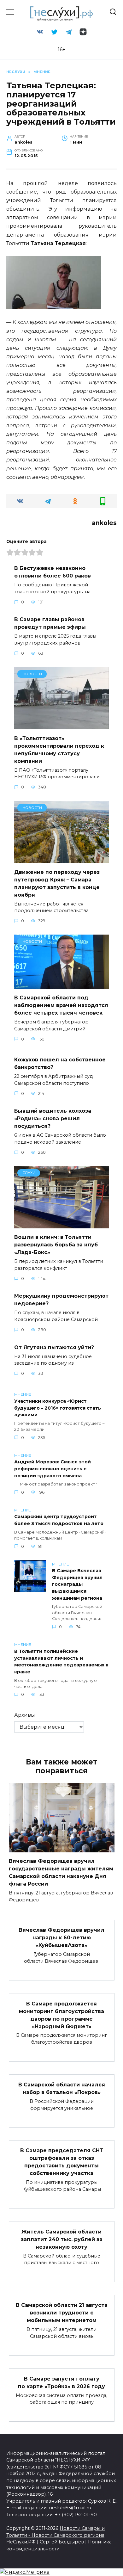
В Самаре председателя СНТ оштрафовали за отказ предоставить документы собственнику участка (62, 2162)
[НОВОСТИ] (61, 725)
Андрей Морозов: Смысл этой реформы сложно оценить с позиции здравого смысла (53, 1469)
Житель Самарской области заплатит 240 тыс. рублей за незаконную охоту (62, 2239)
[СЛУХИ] (61, 1224)
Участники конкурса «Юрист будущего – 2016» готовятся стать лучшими (58, 1408)
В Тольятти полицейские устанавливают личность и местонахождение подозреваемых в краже (61, 1662)
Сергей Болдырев (62, 2542)
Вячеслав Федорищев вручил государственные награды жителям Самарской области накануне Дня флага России (61, 1872)
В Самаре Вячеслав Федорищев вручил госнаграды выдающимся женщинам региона (77, 1585)
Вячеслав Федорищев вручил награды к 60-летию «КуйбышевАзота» (61, 1938)
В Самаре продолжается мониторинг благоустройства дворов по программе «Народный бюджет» (61, 2015)
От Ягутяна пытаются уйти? (54, 1347)
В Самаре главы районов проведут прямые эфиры (50, 623)
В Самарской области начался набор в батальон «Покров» (62, 2088)
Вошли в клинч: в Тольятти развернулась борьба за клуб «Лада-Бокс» (56, 1245)
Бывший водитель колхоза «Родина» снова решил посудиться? (53, 1118)
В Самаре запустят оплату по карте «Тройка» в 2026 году (61, 2382)
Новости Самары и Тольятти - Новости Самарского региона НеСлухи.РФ (56, 2535)
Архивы (25, 1715)
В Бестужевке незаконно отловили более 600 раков (53, 572)
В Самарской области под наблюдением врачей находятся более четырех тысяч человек (61, 1005)
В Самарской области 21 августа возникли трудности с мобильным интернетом (62, 2313)
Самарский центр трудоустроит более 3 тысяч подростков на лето (59, 1520)
